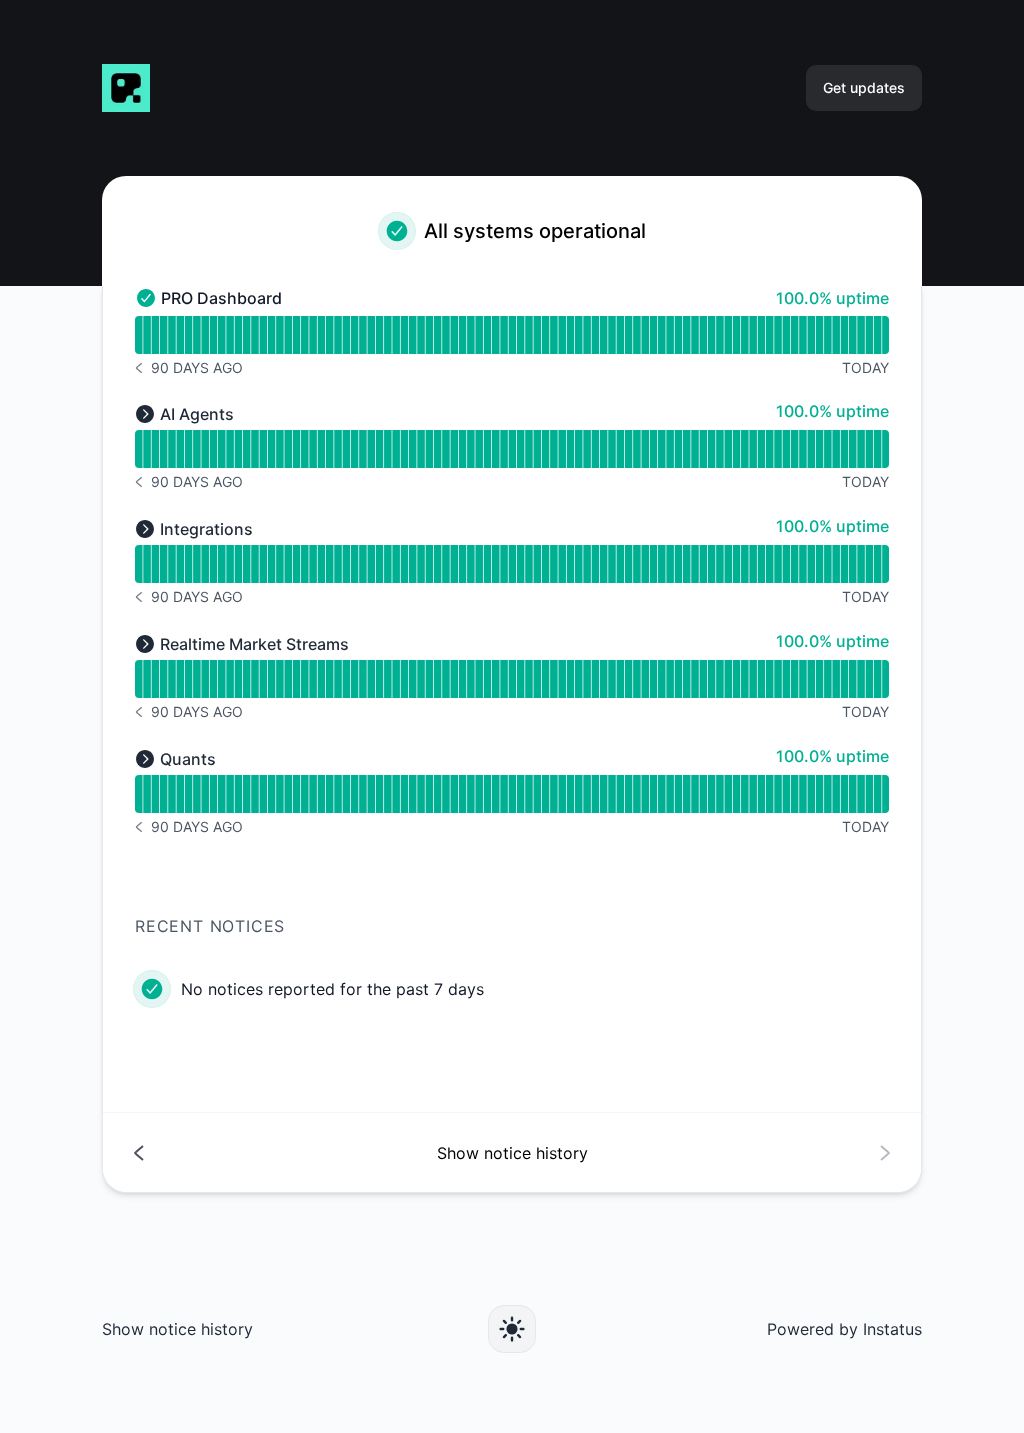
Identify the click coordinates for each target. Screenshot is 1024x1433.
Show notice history (177, 1329)
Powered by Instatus (844, 1329)
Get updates (864, 87)
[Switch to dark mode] (512, 1329)
